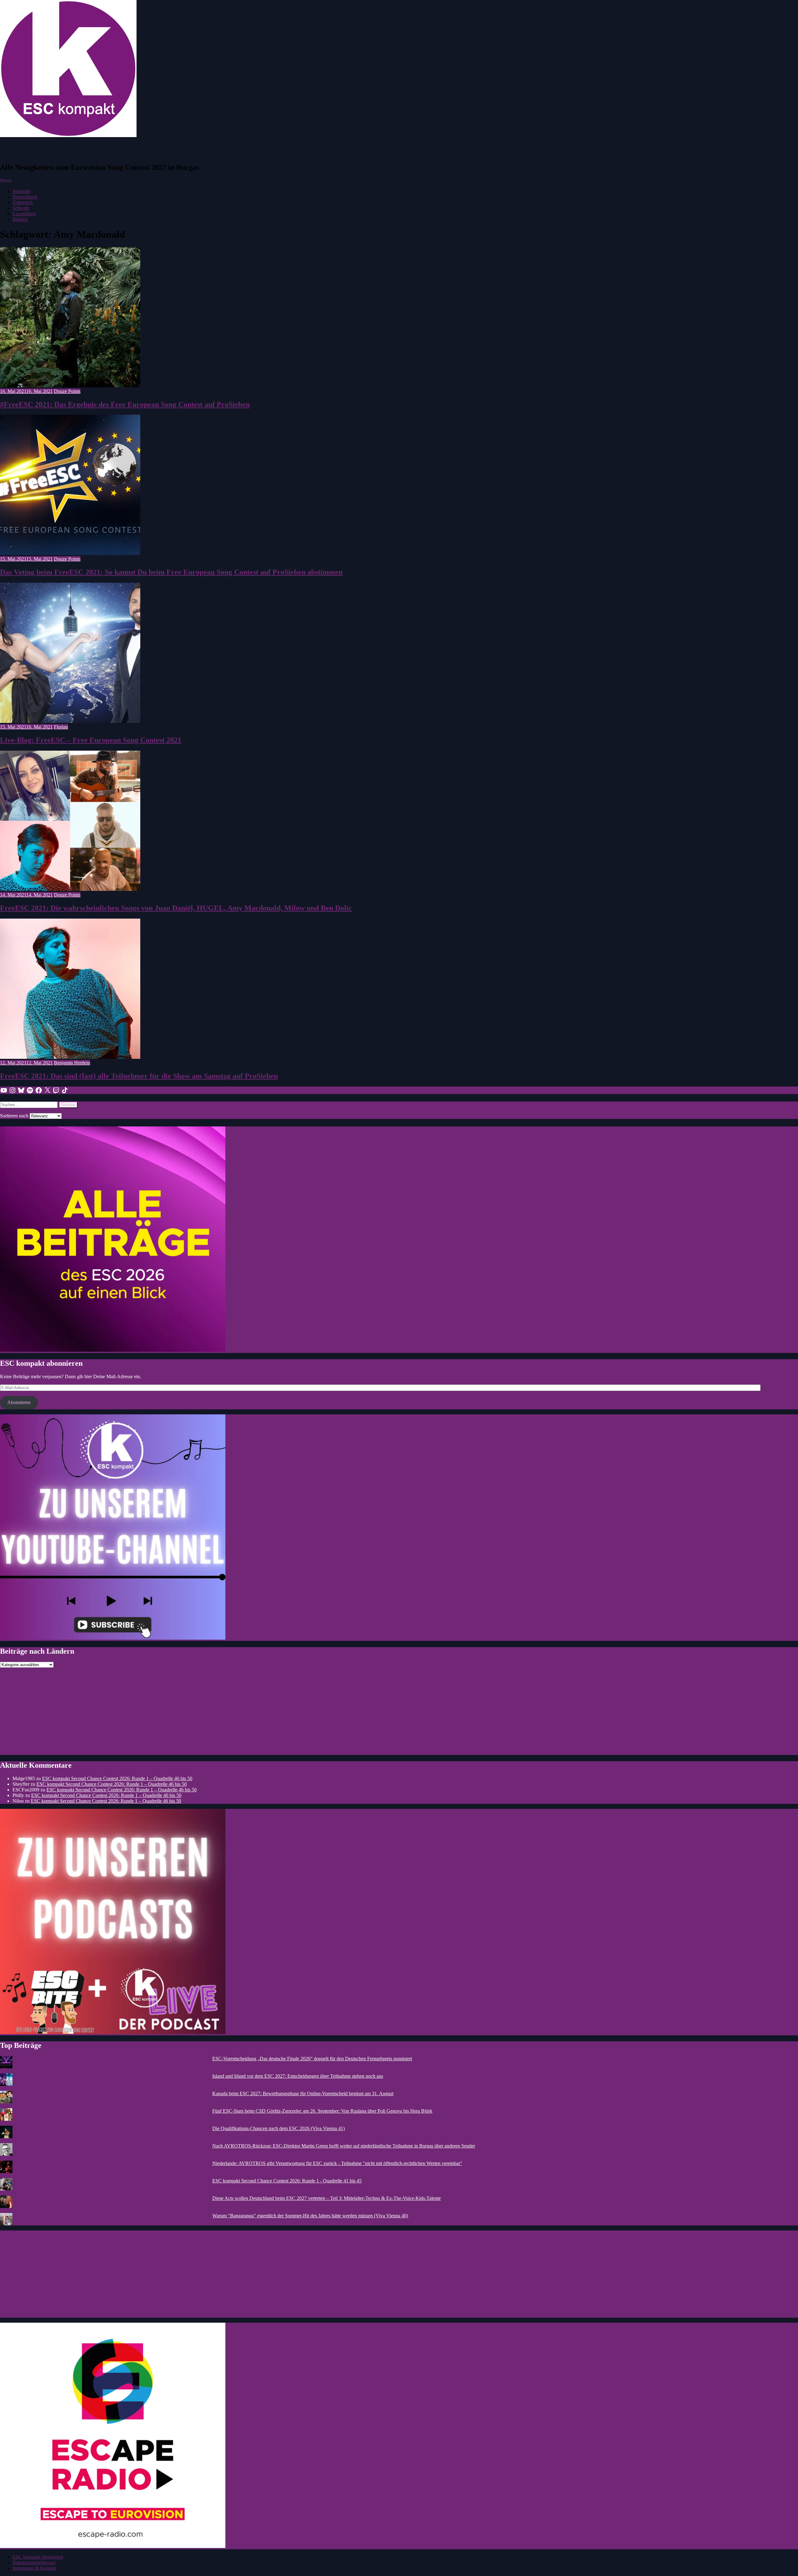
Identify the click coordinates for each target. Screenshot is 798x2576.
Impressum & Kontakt (34, 2568)
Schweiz (21, 208)
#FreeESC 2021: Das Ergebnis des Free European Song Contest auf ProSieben (125, 404)
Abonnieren (19, 1402)
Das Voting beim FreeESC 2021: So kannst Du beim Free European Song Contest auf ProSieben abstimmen (171, 572)
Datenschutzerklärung (34, 2562)
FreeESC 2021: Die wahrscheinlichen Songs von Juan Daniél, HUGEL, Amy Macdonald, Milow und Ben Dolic (176, 908)
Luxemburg (24, 214)
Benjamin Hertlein (72, 1063)
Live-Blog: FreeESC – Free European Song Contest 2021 (91, 740)
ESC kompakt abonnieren (38, 2557)
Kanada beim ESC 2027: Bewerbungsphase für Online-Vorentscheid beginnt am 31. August (303, 2093)
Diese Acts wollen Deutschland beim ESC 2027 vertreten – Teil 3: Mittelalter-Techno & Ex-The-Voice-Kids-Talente (327, 2198)
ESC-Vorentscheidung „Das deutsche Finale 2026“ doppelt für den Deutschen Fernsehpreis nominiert (312, 2059)
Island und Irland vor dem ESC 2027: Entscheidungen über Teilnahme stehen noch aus (298, 2076)
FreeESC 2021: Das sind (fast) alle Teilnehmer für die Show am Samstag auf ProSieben (139, 1076)
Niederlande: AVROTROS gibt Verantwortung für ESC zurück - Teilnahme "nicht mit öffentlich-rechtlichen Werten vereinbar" (337, 2163)
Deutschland (25, 197)
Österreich (23, 202)
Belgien (20, 219)
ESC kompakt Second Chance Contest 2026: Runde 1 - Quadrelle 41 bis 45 (287, 2181)
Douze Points (67, 391)
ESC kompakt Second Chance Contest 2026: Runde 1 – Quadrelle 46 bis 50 (117, 1778)
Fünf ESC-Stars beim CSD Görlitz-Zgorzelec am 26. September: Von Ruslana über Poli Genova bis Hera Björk (322, 2111)
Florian (61, 727)
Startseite (21, 191)
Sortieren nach (15, 1116)
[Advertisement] (187, 1711)
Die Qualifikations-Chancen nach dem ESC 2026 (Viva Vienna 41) (279, 2128)
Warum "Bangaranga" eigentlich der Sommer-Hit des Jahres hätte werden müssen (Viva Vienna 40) (310, 2216)
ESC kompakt (30, 151)
